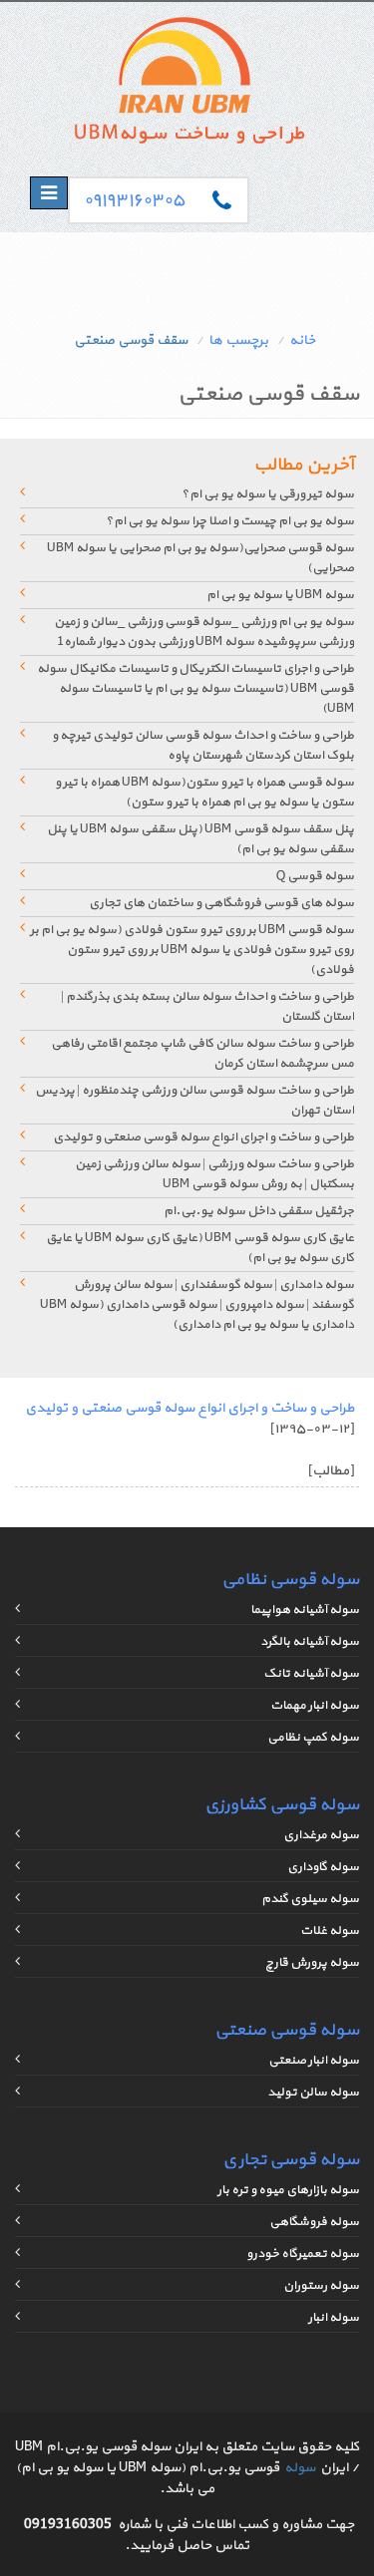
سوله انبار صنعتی (314, 2061)
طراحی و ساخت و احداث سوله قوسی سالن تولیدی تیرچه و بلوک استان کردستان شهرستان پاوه (203, 746)
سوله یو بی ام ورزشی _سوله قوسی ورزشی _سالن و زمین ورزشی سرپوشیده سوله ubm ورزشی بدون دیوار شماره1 (204, 632)
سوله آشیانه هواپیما (305, 1610)
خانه (302, 340)
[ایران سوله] (187, 85)
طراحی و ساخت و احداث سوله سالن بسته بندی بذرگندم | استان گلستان (207, 1007)
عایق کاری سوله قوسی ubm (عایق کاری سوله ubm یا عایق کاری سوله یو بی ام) (200, 1248)
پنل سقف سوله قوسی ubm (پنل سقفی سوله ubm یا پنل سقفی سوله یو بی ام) (200, 839)
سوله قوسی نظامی (290, 1580)
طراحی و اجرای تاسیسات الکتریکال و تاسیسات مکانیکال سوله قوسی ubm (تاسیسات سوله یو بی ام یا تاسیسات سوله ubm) (195, 689)
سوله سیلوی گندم (310, 1899)
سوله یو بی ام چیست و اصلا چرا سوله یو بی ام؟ (230, 521)
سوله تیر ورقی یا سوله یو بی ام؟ (268, 494)
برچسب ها (238, 340)
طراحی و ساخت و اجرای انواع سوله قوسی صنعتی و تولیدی (203, 1137)
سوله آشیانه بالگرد (310, 1642)
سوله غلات (330, 1931)
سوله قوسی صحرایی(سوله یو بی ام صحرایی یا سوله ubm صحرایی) (200, 558)
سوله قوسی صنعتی (287, 2030)
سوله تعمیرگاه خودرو (303, 2254)
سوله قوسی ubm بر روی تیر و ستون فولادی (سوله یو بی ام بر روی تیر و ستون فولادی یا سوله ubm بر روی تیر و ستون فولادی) (192, 950)
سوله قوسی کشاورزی (282, 1805)
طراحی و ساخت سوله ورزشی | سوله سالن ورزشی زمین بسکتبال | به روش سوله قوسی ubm (214, 1174)
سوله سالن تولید (313, 2093)
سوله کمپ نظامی (313, 1738)
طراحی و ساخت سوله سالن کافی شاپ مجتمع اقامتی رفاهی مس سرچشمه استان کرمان (202, 1054)
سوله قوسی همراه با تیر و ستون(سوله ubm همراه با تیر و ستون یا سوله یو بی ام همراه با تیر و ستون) (204, 793)
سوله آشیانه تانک (311, 1674)
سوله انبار (334, 2318)
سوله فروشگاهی (314, 2222)
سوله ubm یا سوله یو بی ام (280, 595)
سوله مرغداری (321, 1835)
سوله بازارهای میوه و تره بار (288, 2190)
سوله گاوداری (323, 1867)
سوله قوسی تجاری (291, 2160)
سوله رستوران (321, 2286)
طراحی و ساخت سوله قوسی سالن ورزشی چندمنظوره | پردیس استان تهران (194, 1101)
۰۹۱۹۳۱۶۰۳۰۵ (134, 201)
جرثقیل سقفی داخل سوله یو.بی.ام (259, 1211)
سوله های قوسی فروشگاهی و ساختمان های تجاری (221, 903)
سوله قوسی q (315, 876)
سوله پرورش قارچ (312, 1963)
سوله (300, 2468)
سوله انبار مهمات (315, 1706)
